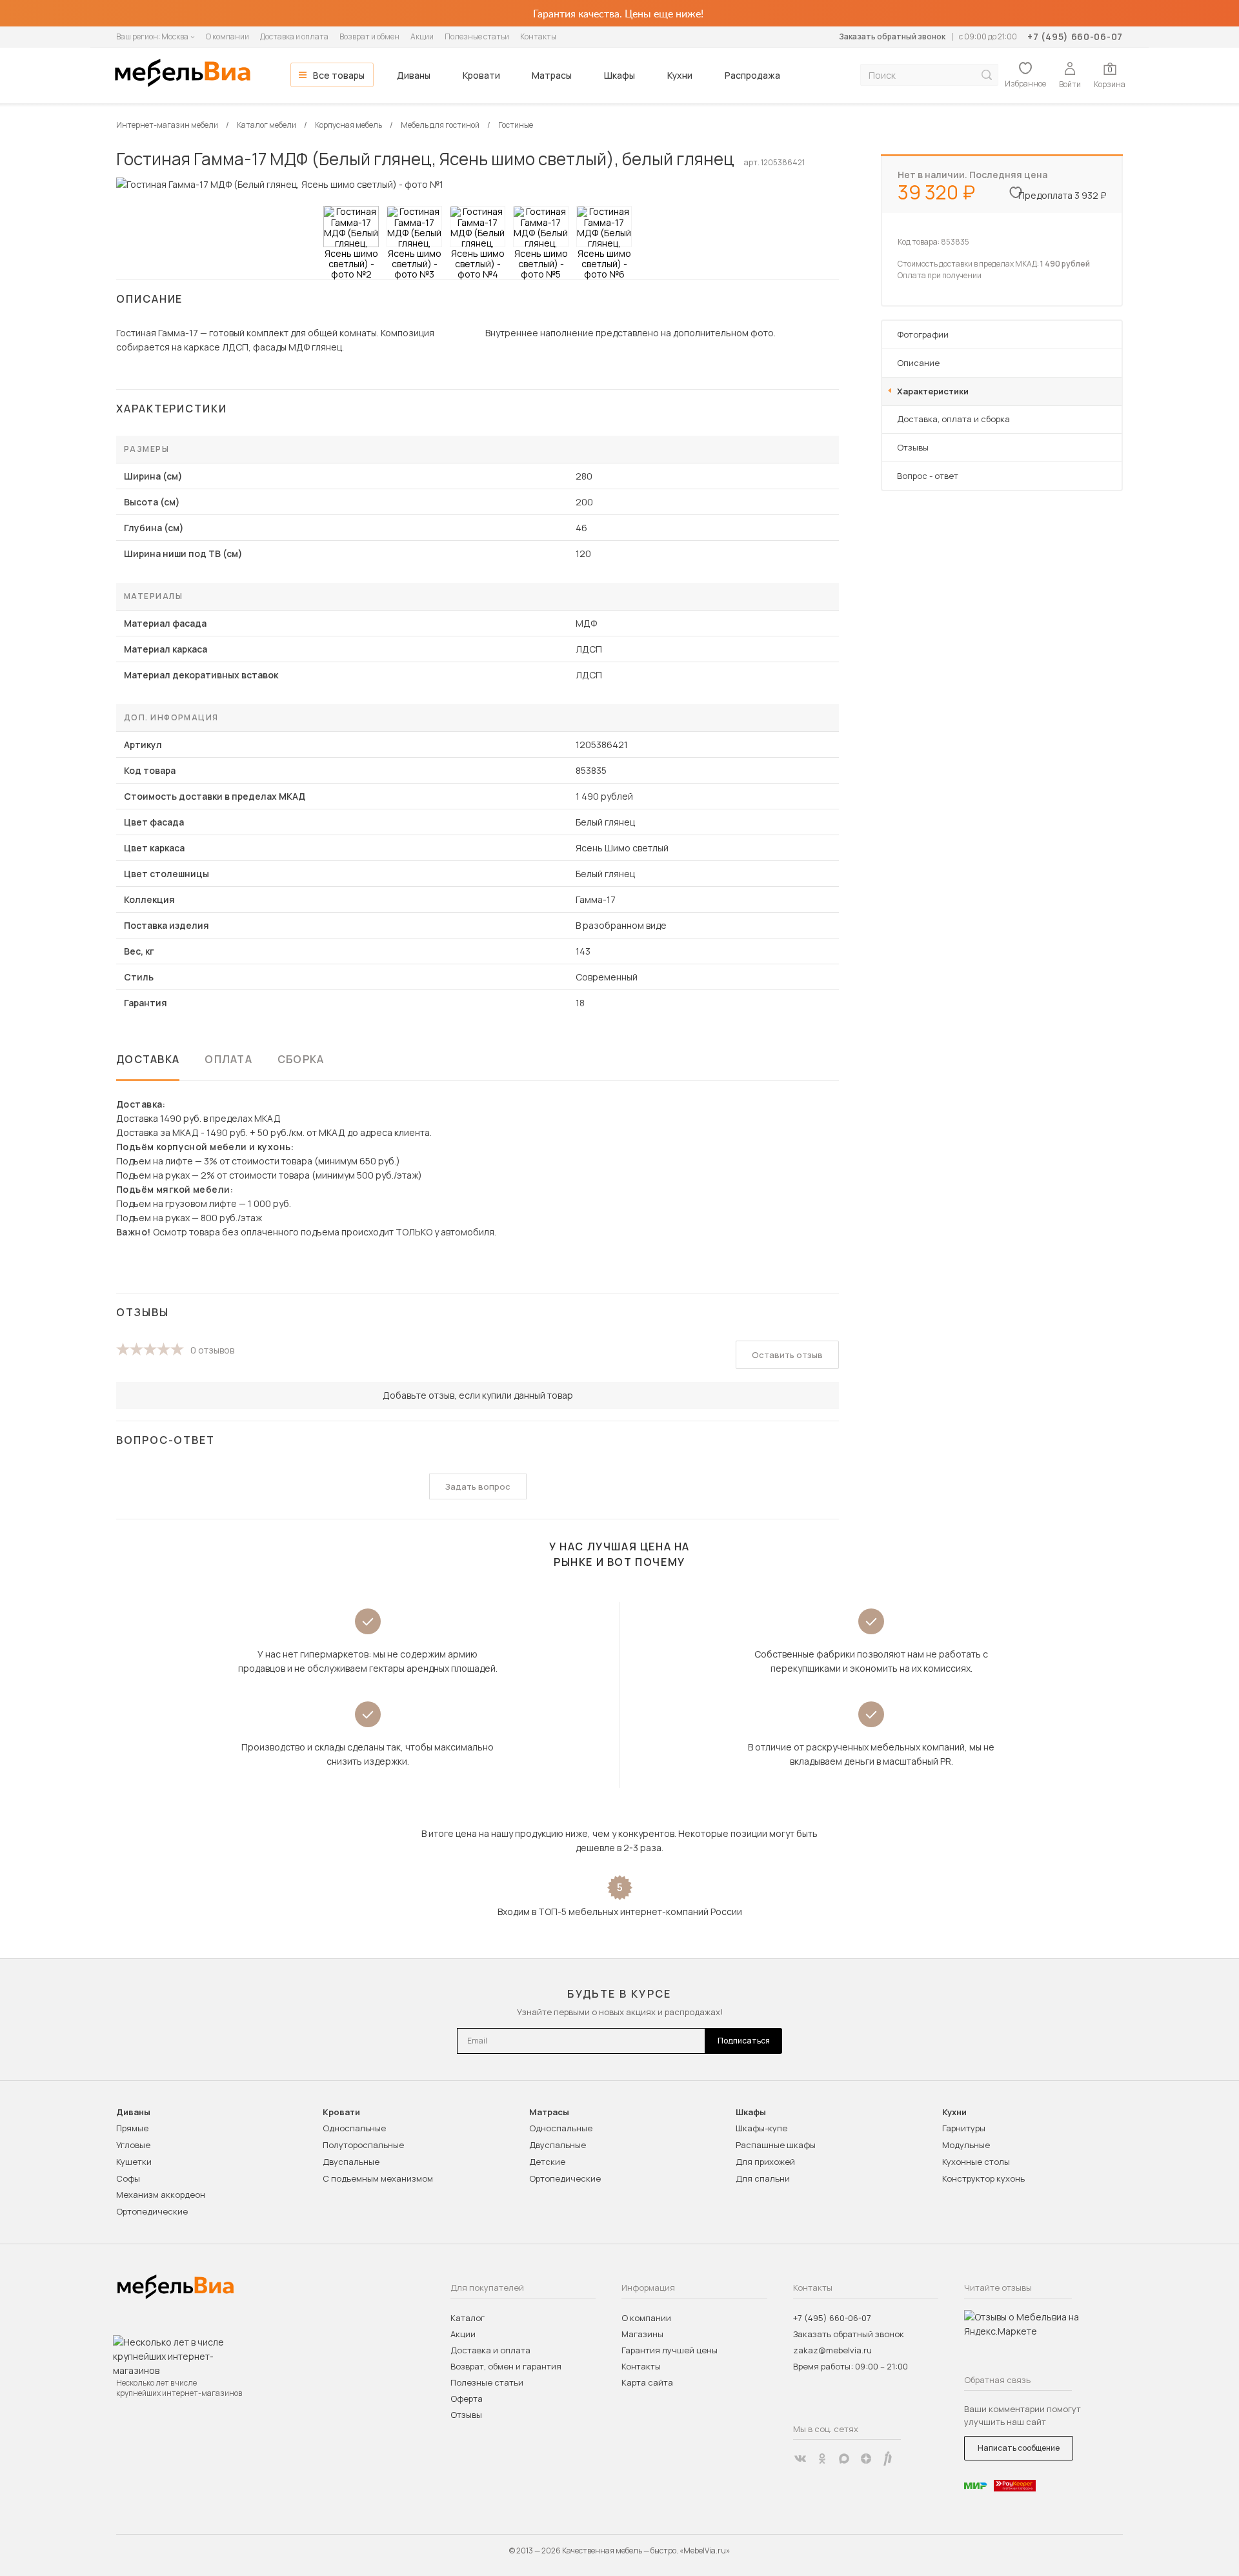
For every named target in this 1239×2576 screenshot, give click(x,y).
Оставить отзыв (787, 1355)
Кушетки (134, 2162)
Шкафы (619, 75)
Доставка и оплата (294, 36)
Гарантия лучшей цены (670, 2350)
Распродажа (752, 75)
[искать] (987, 75)
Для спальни (763, 2178)
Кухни (680, 75)
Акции (422, 36)
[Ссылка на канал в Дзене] (866, 2459)
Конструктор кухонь (983, 2178)
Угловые (133, 2145)
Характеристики (933, 391)
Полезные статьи (477, 36)
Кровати (481, 75)
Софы (128, 2178)
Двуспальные (351, 2162)
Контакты (538, 36)
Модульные (966, 2145)
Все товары (339, 75)
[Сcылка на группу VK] (800, 2459)
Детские (547, 2162)
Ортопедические (152, 2211)
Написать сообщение (1019, 2448)
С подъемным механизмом (378, 2178)
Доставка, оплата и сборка (953, 419)
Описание (918, 363)
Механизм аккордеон (161, 2195)
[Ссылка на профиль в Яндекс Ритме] (888, 2459)
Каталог (468, 2318)
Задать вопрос (478, 1486)
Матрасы (552, 75)
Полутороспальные (363, 2145)
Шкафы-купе (761, 2128)
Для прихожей (765, 2162)
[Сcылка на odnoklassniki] (822, 2459)
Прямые (132, 2128)
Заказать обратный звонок (892, 36)
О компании (227, 36)
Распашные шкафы (776, 2145)
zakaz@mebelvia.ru (832, 2350)
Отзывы (913, 447)
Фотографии (923, 334)
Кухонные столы (976, 2162)
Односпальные (354, 2128)
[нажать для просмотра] (351, 227)
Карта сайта (647, 2382)
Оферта (467, 2399)
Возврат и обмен (369, 36)
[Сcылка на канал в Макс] (844, 2459)
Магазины (642, 2334)
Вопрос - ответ (928, 476)
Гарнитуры (964, 2128)
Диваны (414, 75)
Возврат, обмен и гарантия (506, 2366)
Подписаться (744, 2041)
